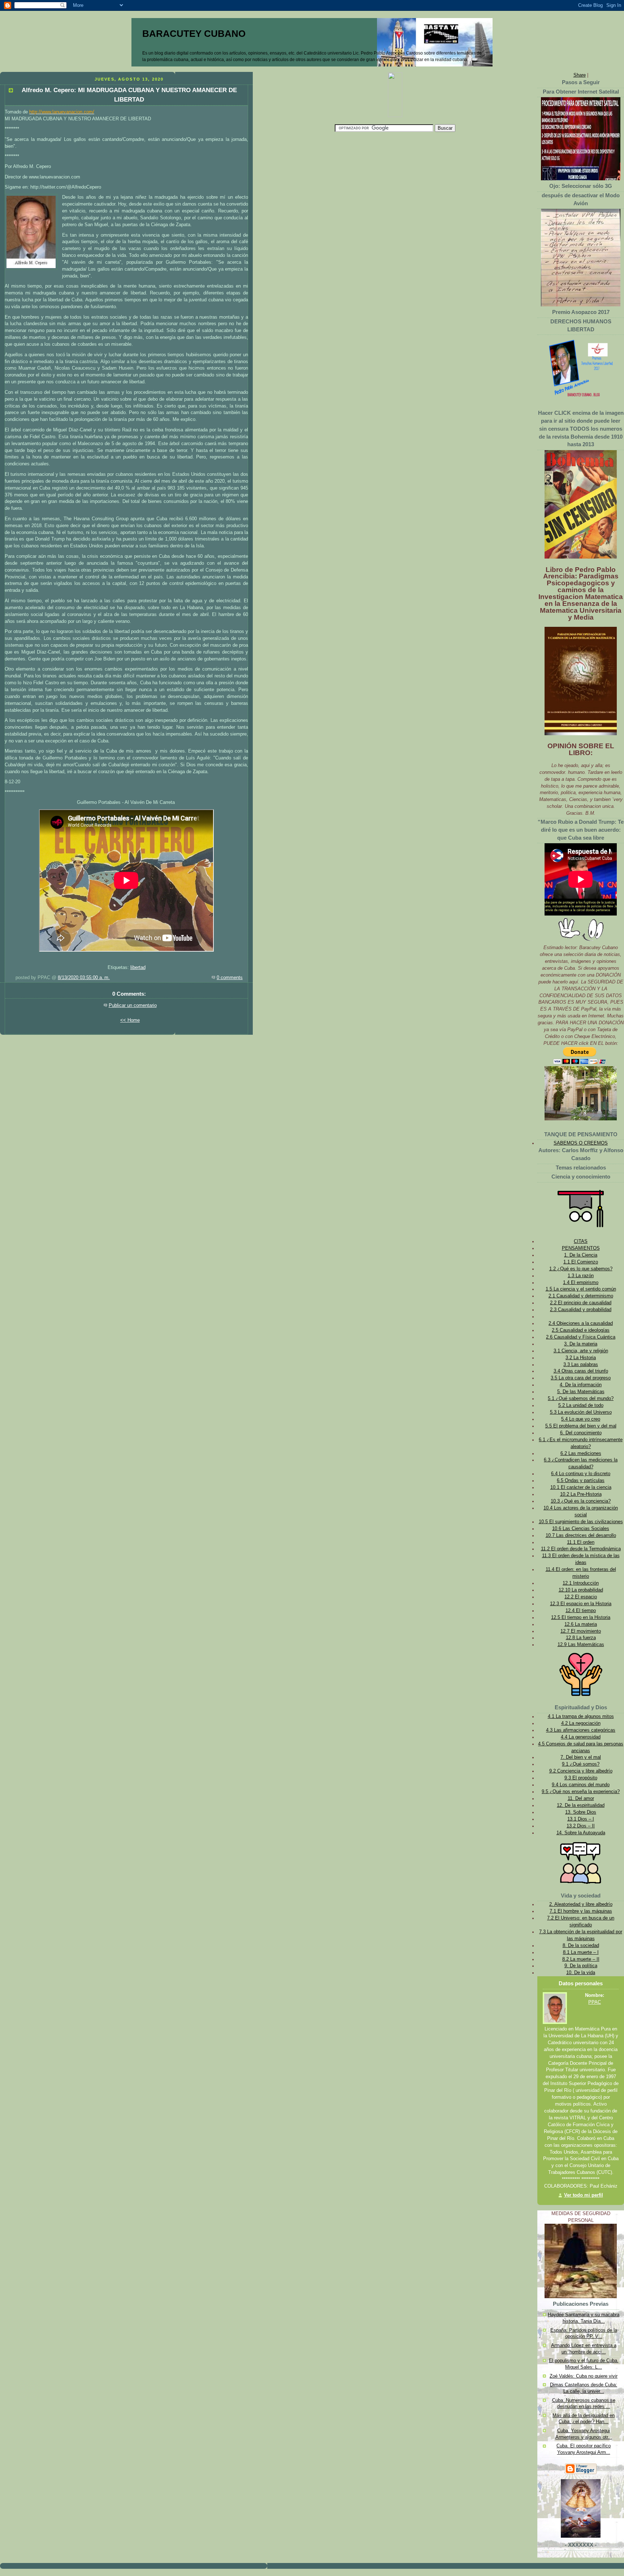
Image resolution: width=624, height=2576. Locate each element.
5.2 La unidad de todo (581, 1405)
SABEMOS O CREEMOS (581, 1143)
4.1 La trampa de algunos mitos (581, 1716)
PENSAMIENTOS (581, 1248)
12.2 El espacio (581, 1597)
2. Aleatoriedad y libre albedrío (581, 1904)
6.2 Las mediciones (581, 1453)
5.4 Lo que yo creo (581, 1419)
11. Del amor (581, 1799)
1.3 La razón (581, 1276)
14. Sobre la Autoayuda (581, 1833)
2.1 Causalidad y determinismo (581, 1296)
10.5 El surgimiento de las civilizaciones (581, 1522)
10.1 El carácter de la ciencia (581, 1487)
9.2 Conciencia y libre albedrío (581, 1771)
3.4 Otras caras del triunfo (581, 1371)
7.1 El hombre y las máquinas (581, 1911)
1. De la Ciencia (581, 1255)
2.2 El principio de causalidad (581, 1303)
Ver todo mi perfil (584, 2195)
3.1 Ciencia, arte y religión (581, 1351)
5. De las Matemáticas (581, 1392)
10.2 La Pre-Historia (581, 1494)
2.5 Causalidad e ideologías (581, 1330)
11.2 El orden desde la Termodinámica (581, 1549)
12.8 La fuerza (581, 1638)
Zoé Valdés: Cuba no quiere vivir (584, 2376)
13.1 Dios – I (581, 1819)
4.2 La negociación (581, 1723)
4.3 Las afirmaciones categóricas (581, 1730)
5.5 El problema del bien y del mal (581, 1426)
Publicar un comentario (133, 1005)
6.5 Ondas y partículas (581, 1481)
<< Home (130, 1020)
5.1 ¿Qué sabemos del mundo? (581, 1399)
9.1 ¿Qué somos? (581, 1764)
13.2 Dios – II (581, 1826)
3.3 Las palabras (581, 1365)
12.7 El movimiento (581, 1631)
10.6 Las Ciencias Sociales (581, 1529)
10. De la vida (581, 1973)
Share (580, 75)
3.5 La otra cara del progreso (581, 1378)
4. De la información (581, 1385)
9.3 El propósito (581, 1778)
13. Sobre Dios (581, 1812)
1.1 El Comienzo (581, 1262)
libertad (138, 968)
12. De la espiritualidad (581, 1805)
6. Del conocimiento (581, 1433)
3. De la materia (581, 1344)
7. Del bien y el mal (581, 1757)
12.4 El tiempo (581, 1611)
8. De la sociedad (581, 1946)
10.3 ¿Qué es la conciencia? (581, 1501)
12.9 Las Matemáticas (581, 1645)
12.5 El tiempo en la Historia (581, 1617)
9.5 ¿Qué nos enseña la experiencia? (581, 1792)
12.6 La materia (581, 1624)
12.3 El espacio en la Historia (581, 1604)
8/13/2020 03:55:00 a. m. (84, 978)
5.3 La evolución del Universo (581, 1412)
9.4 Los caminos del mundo (581, 1785)
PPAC (595, 2002)
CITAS (581, 1241)
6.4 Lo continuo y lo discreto (581, 1474)
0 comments (230, 978)
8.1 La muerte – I (581, 1952)
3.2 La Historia (581, 1358)
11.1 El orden (581, 1542)
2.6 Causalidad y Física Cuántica (581, 1337)
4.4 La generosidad (581, 1737)
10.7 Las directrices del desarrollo (581, 1535)
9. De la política (581, 1966)
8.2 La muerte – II (581, 1959)
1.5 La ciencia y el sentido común (581, 1289)
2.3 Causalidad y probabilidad (581, 1310)
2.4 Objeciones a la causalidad (581, 1323)
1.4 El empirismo (581, 1283)
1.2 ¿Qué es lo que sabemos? (581, 1269)
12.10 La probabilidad (581, 1590)
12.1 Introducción (581, 1583)
